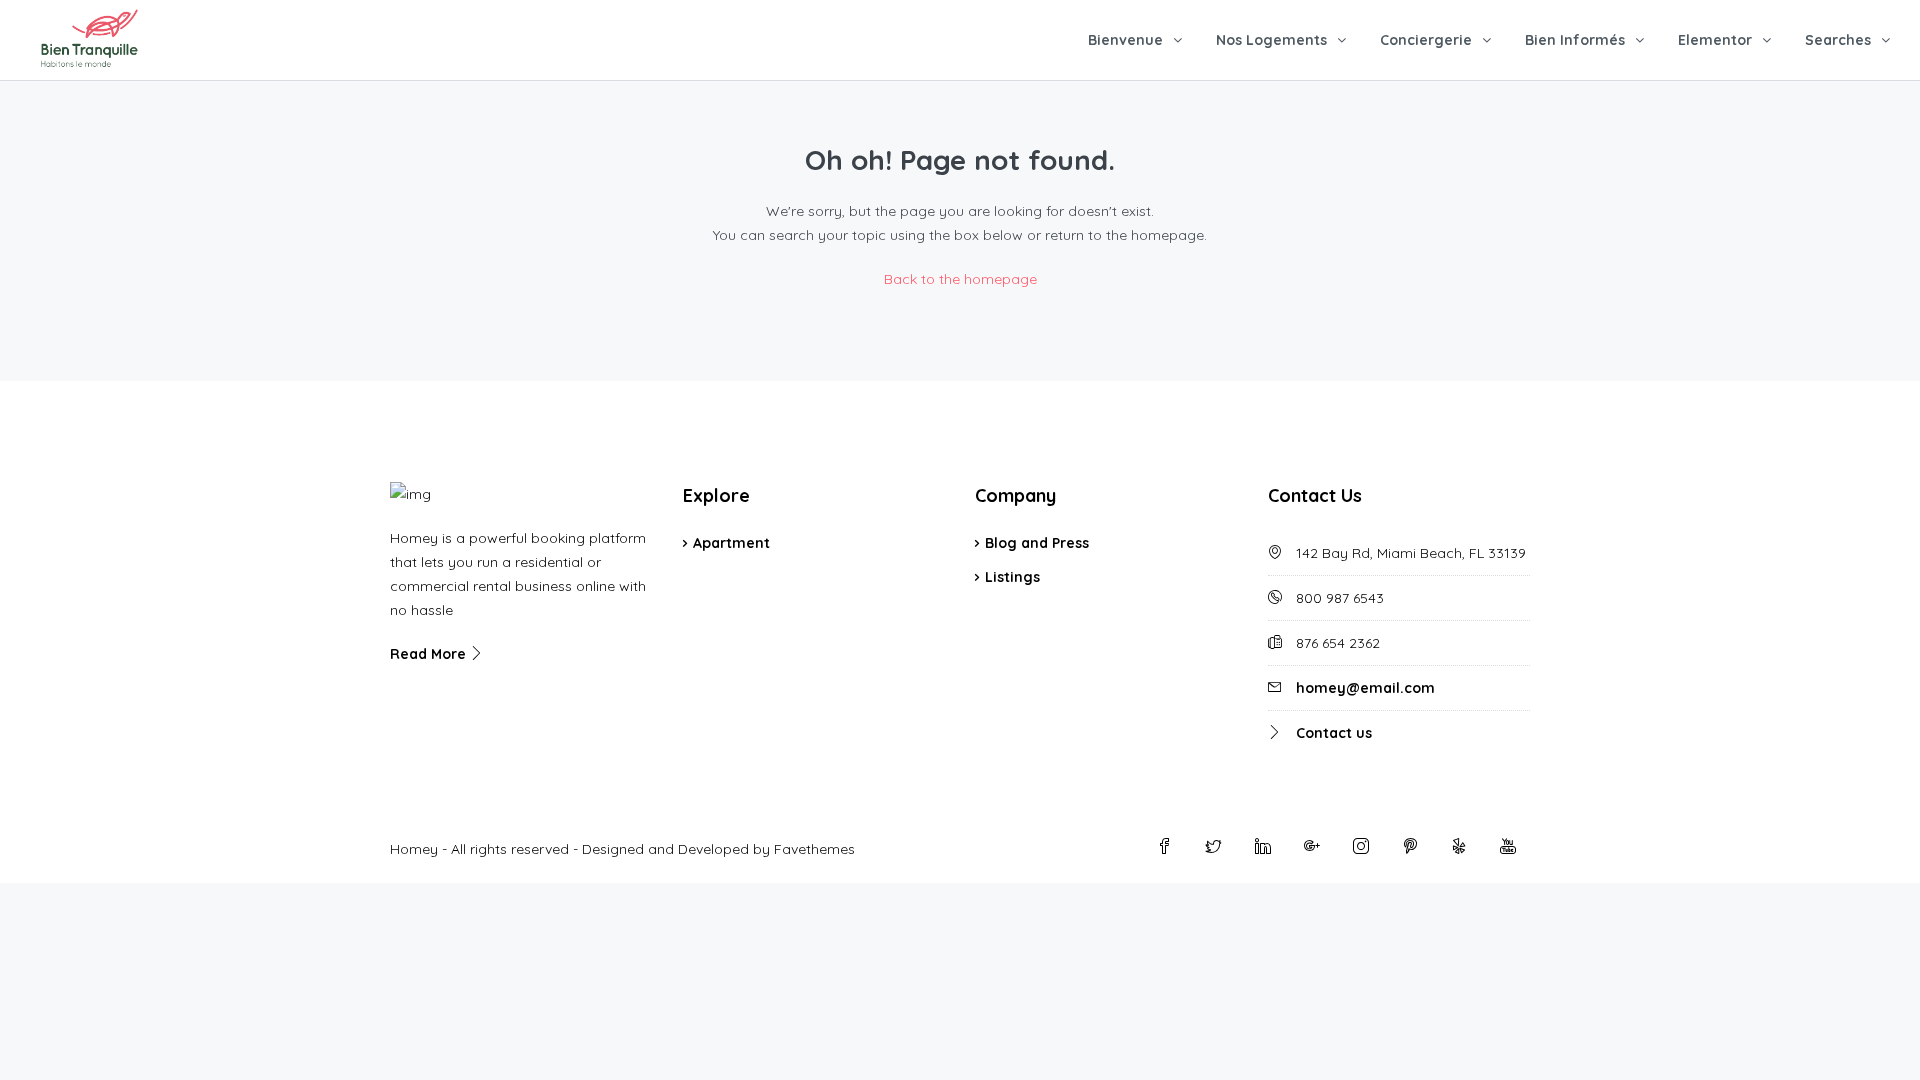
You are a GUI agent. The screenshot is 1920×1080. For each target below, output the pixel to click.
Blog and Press (1037, 543)
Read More (430, 654)
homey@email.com (1365, 688)
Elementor (1715, 40)
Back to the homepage (960, 279)
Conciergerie (1426, 40)
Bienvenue (1125, 40)
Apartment (731, 543)
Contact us (1334, 733)
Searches (1838, 40)
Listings (1012, 577)
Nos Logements (1271, 40)
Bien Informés (1575, 40)
